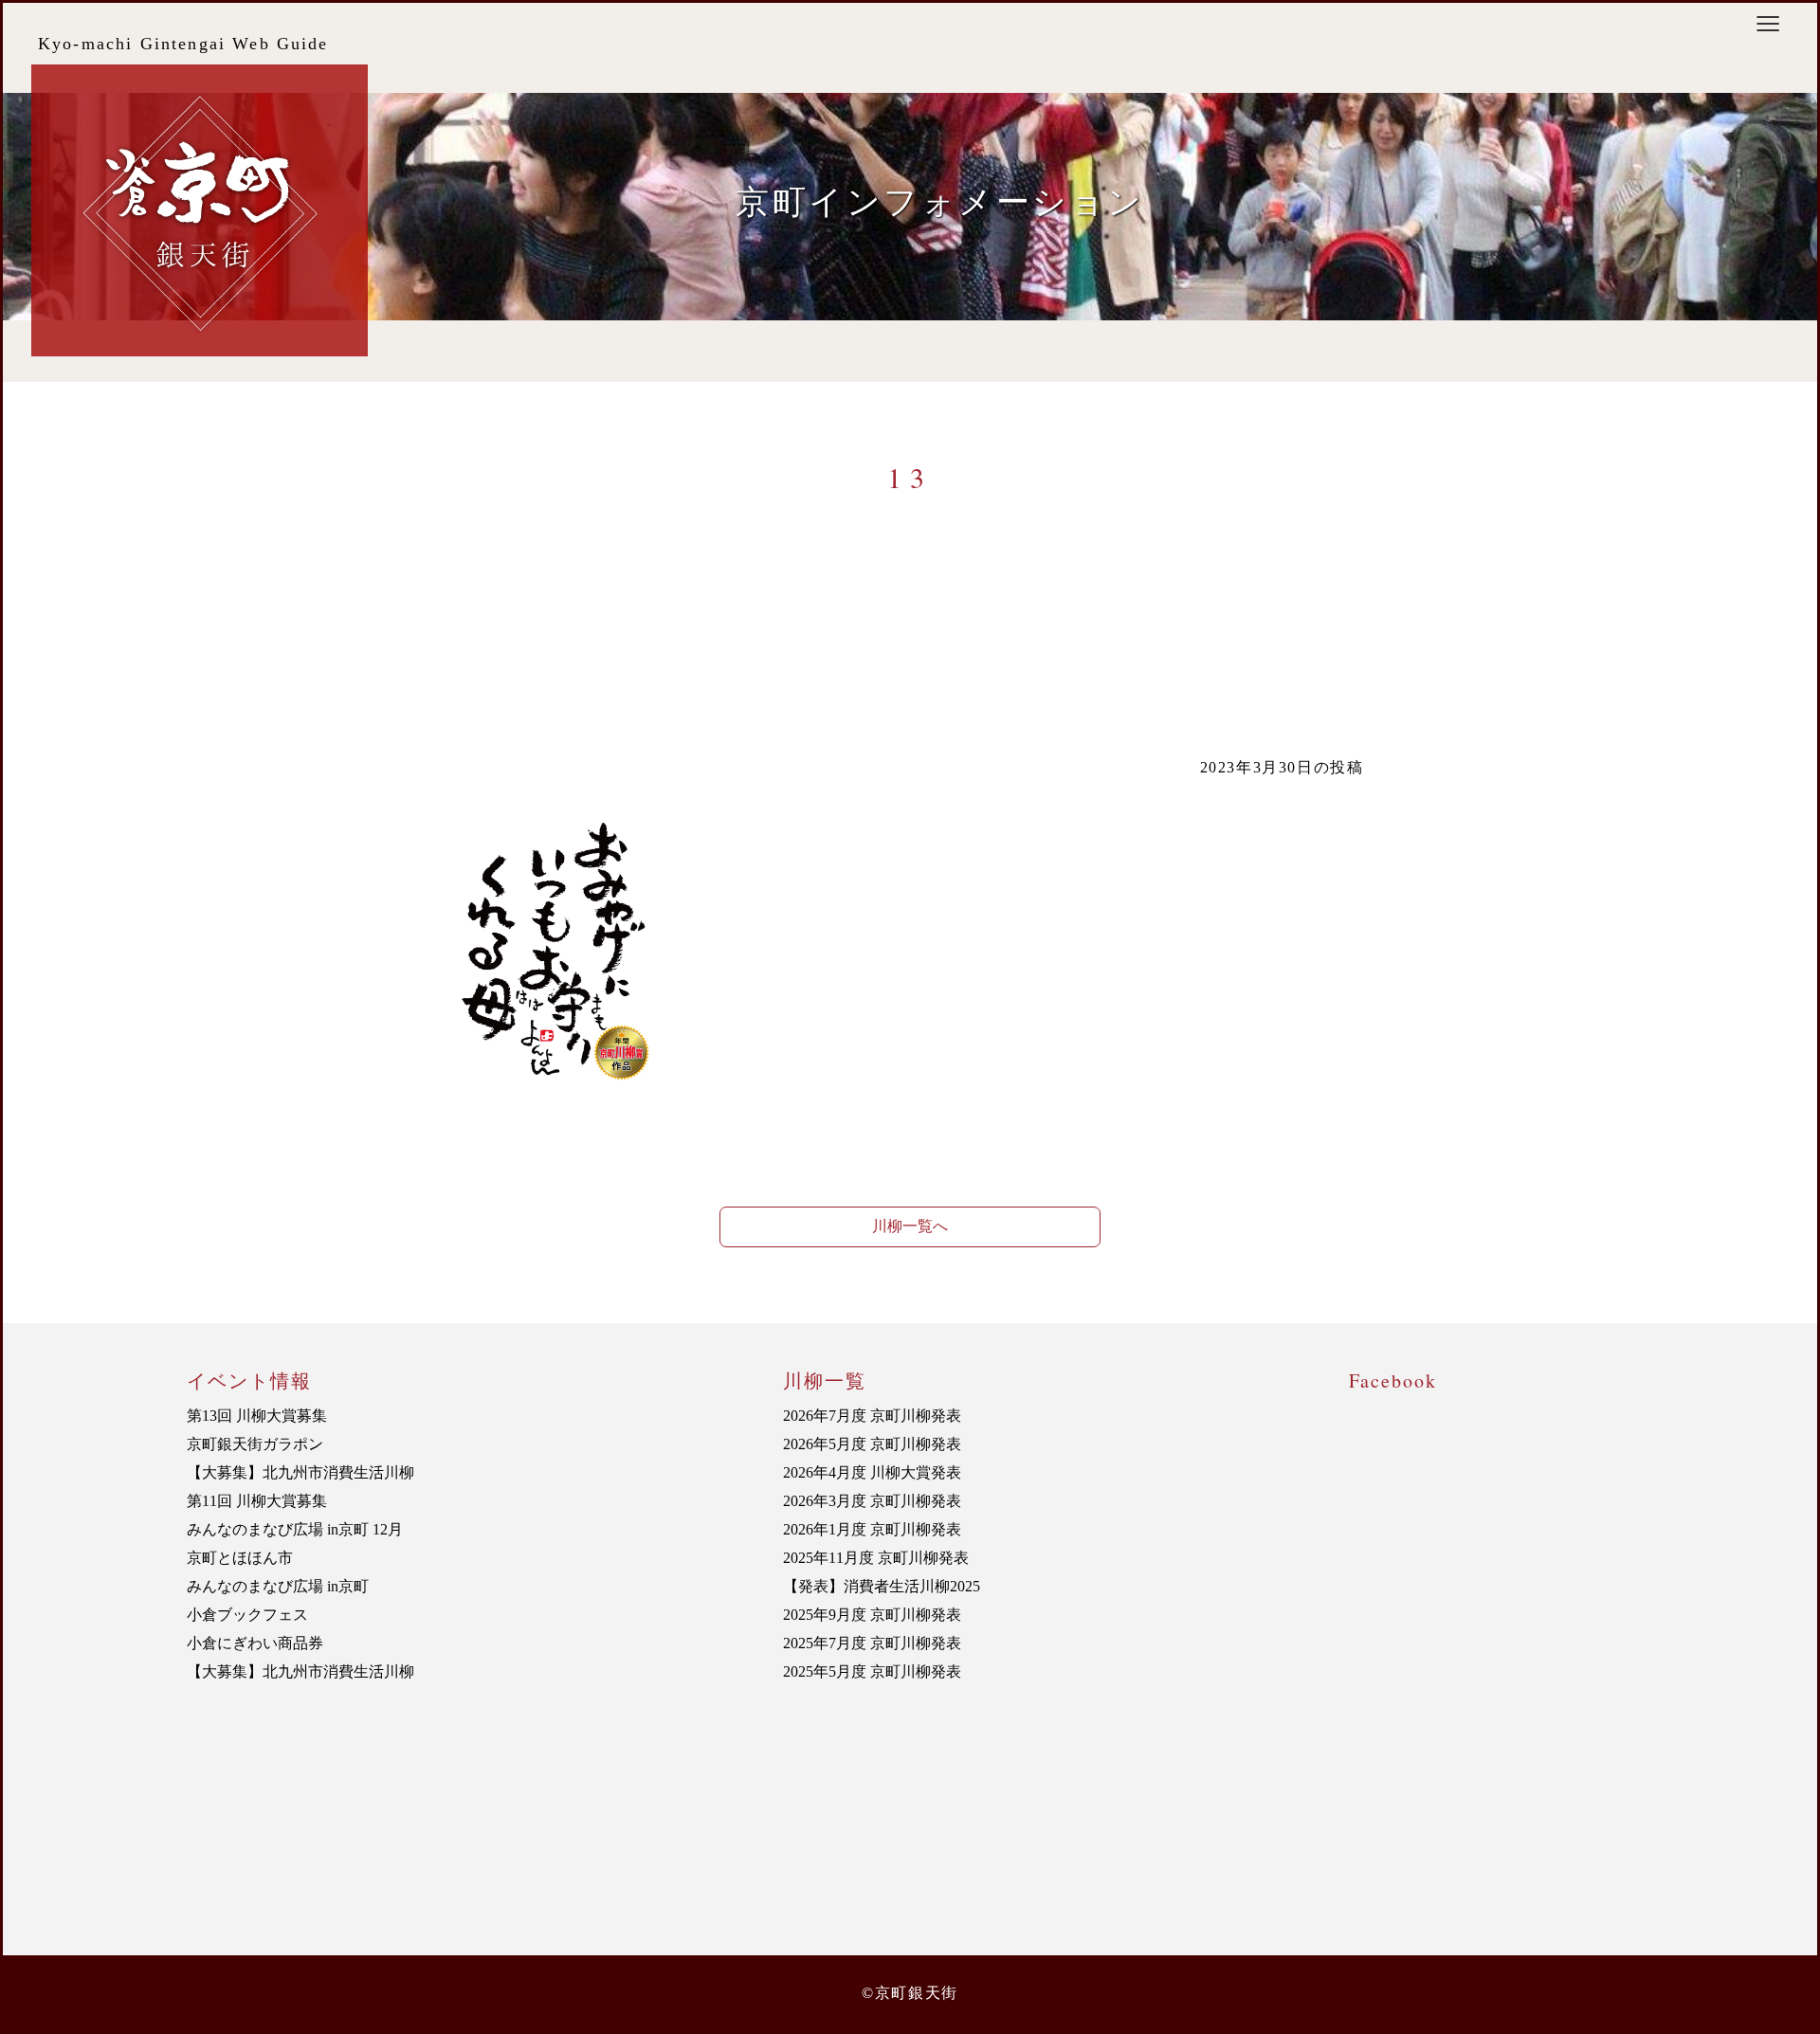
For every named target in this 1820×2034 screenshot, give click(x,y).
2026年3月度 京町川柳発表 (872, 1501)
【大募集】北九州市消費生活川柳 (300, 1472)
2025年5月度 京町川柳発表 (872, 1671)
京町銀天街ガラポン (255, 1444)
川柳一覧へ (910, 1226)
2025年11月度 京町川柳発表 (876, 1558)
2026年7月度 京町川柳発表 (872, 1416)
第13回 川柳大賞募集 (257, 1416)
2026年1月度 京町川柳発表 (872, 1529)
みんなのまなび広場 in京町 (278, 1586)
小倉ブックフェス (247, 1615)
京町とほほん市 (240, 1558)
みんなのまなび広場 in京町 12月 (295, 1529)
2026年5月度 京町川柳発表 (872, 1444)
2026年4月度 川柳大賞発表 (872, 1472)
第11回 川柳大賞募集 (257, 1501)
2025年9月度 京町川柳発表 (872, 1615)
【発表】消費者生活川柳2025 (882, 1586)
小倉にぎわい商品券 (255, 1643)
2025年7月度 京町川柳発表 (872, 1643)
